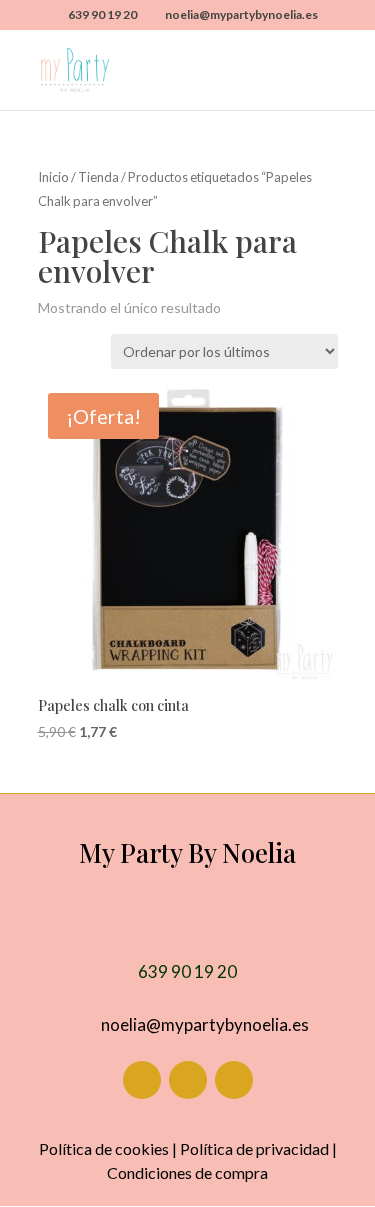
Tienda (98, 177)
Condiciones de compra (187, 1172)
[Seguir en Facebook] (142, 1080)
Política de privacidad (254, 1148)
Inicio (53, 177)
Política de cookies (104, 1148)
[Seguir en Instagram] (188, 1080)
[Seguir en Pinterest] (234, 1080)
